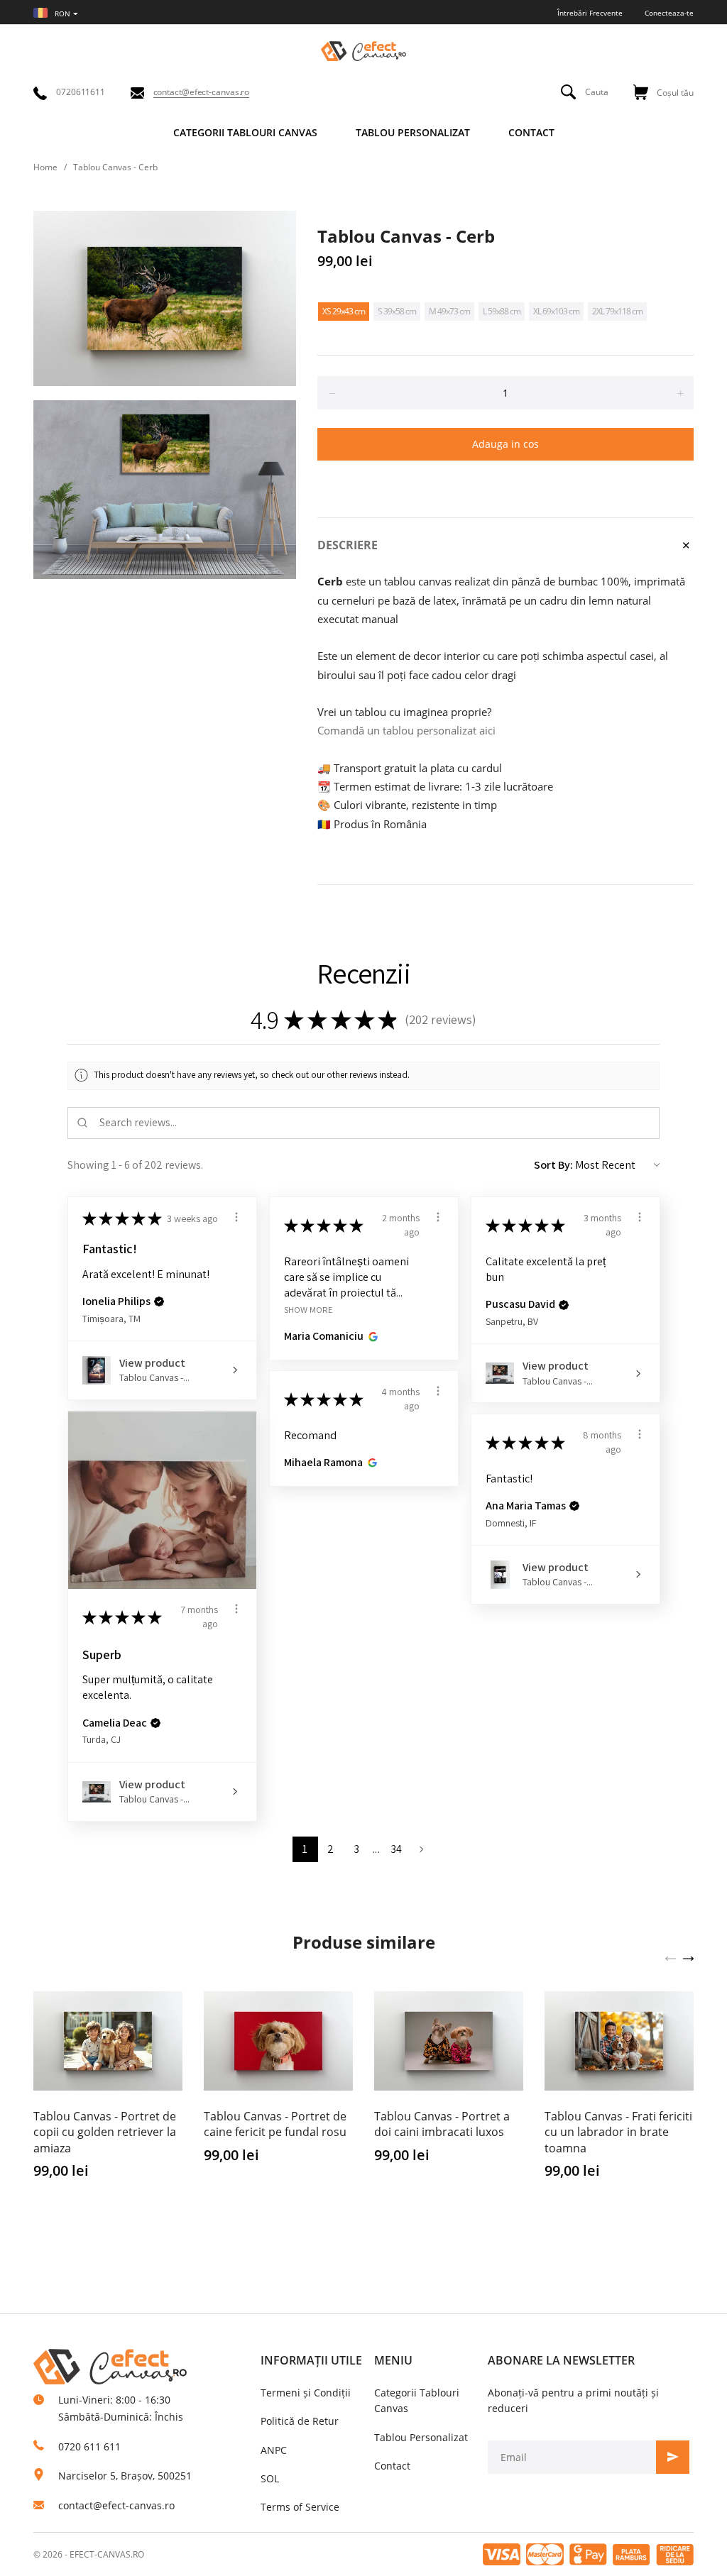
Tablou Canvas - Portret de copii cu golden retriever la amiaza (105, 2132)
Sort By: (553, 1165)
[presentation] (671, 1957)
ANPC (274, 2450)
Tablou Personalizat (421, 2437)
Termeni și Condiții (306, 2393)
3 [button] (356, 1849)
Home (45, 167)
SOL (270, 2478)
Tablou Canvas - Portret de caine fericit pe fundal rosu (275, 2124)
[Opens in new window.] (371, 1336)
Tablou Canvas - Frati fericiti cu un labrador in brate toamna (618, 2132)
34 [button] (397, 1849)
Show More (308, 1309)
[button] (159, 1301)
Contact (392, 2466)
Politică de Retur (300, 2421)
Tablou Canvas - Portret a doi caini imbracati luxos (442, 2124)
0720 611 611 (89, 2446)
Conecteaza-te (669, 13)
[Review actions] (236, 1217)
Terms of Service (300, 2507)
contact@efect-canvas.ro (116, 2505)
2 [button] (330, 1849)
